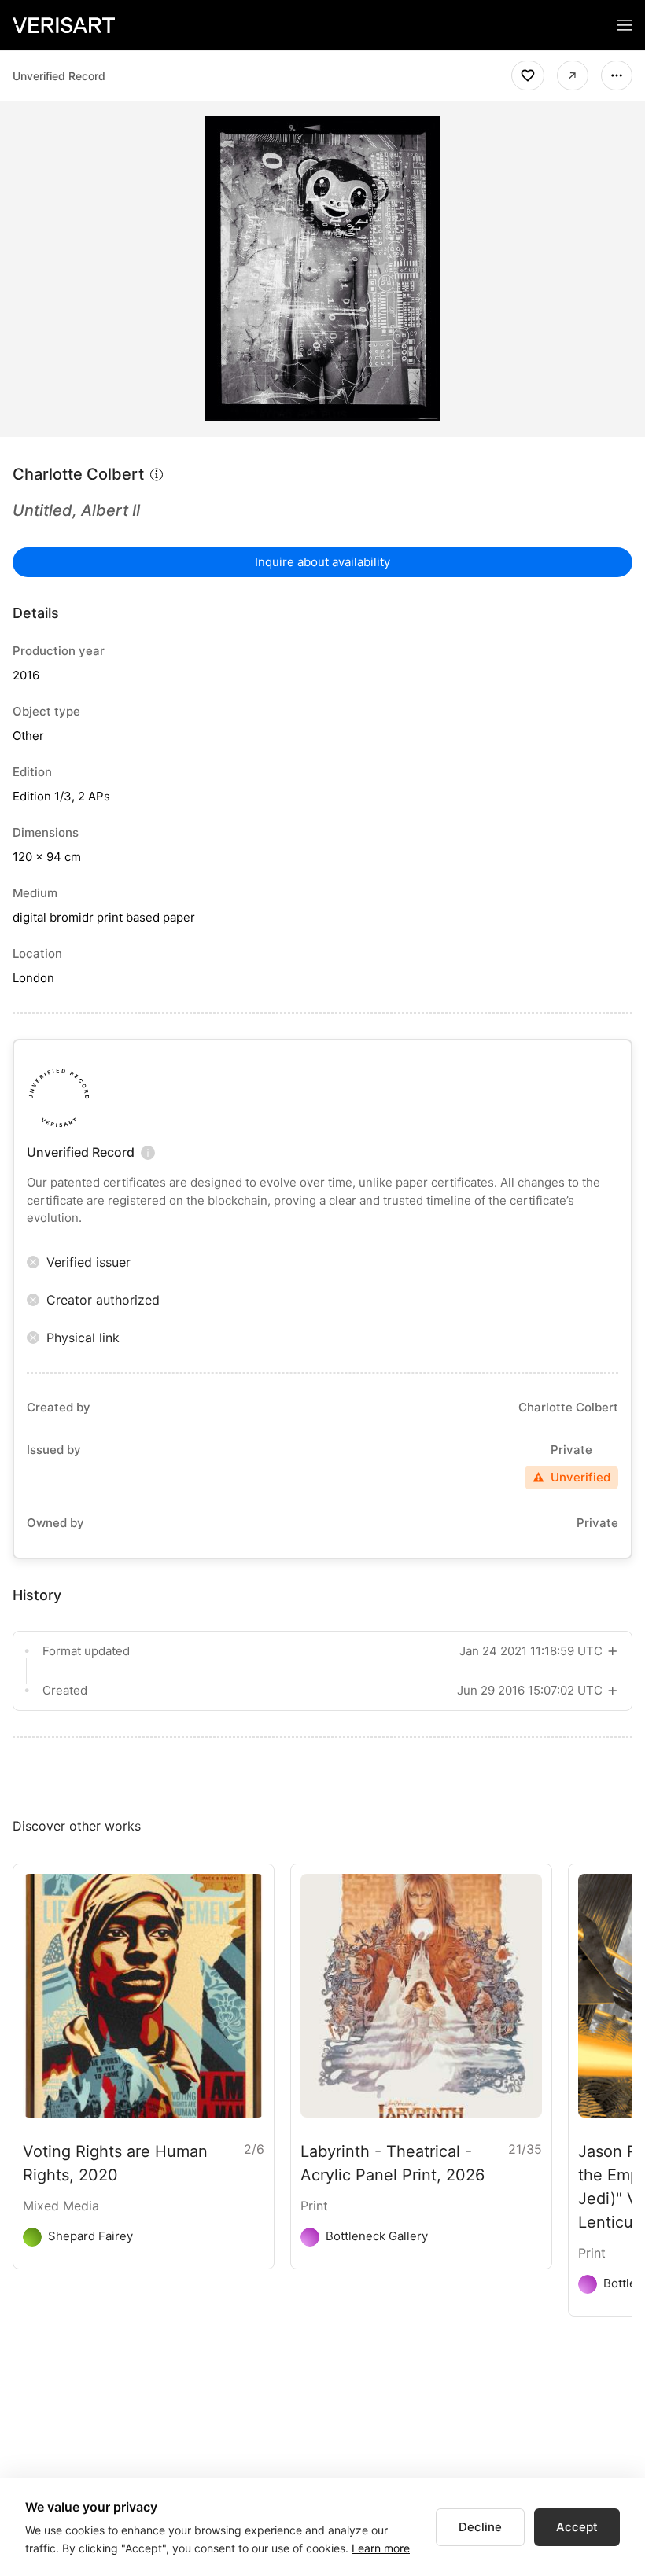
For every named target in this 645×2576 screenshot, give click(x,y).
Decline (480, 2527)
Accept (577, 2527)
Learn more (381, 2548)
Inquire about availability (322, 562)
